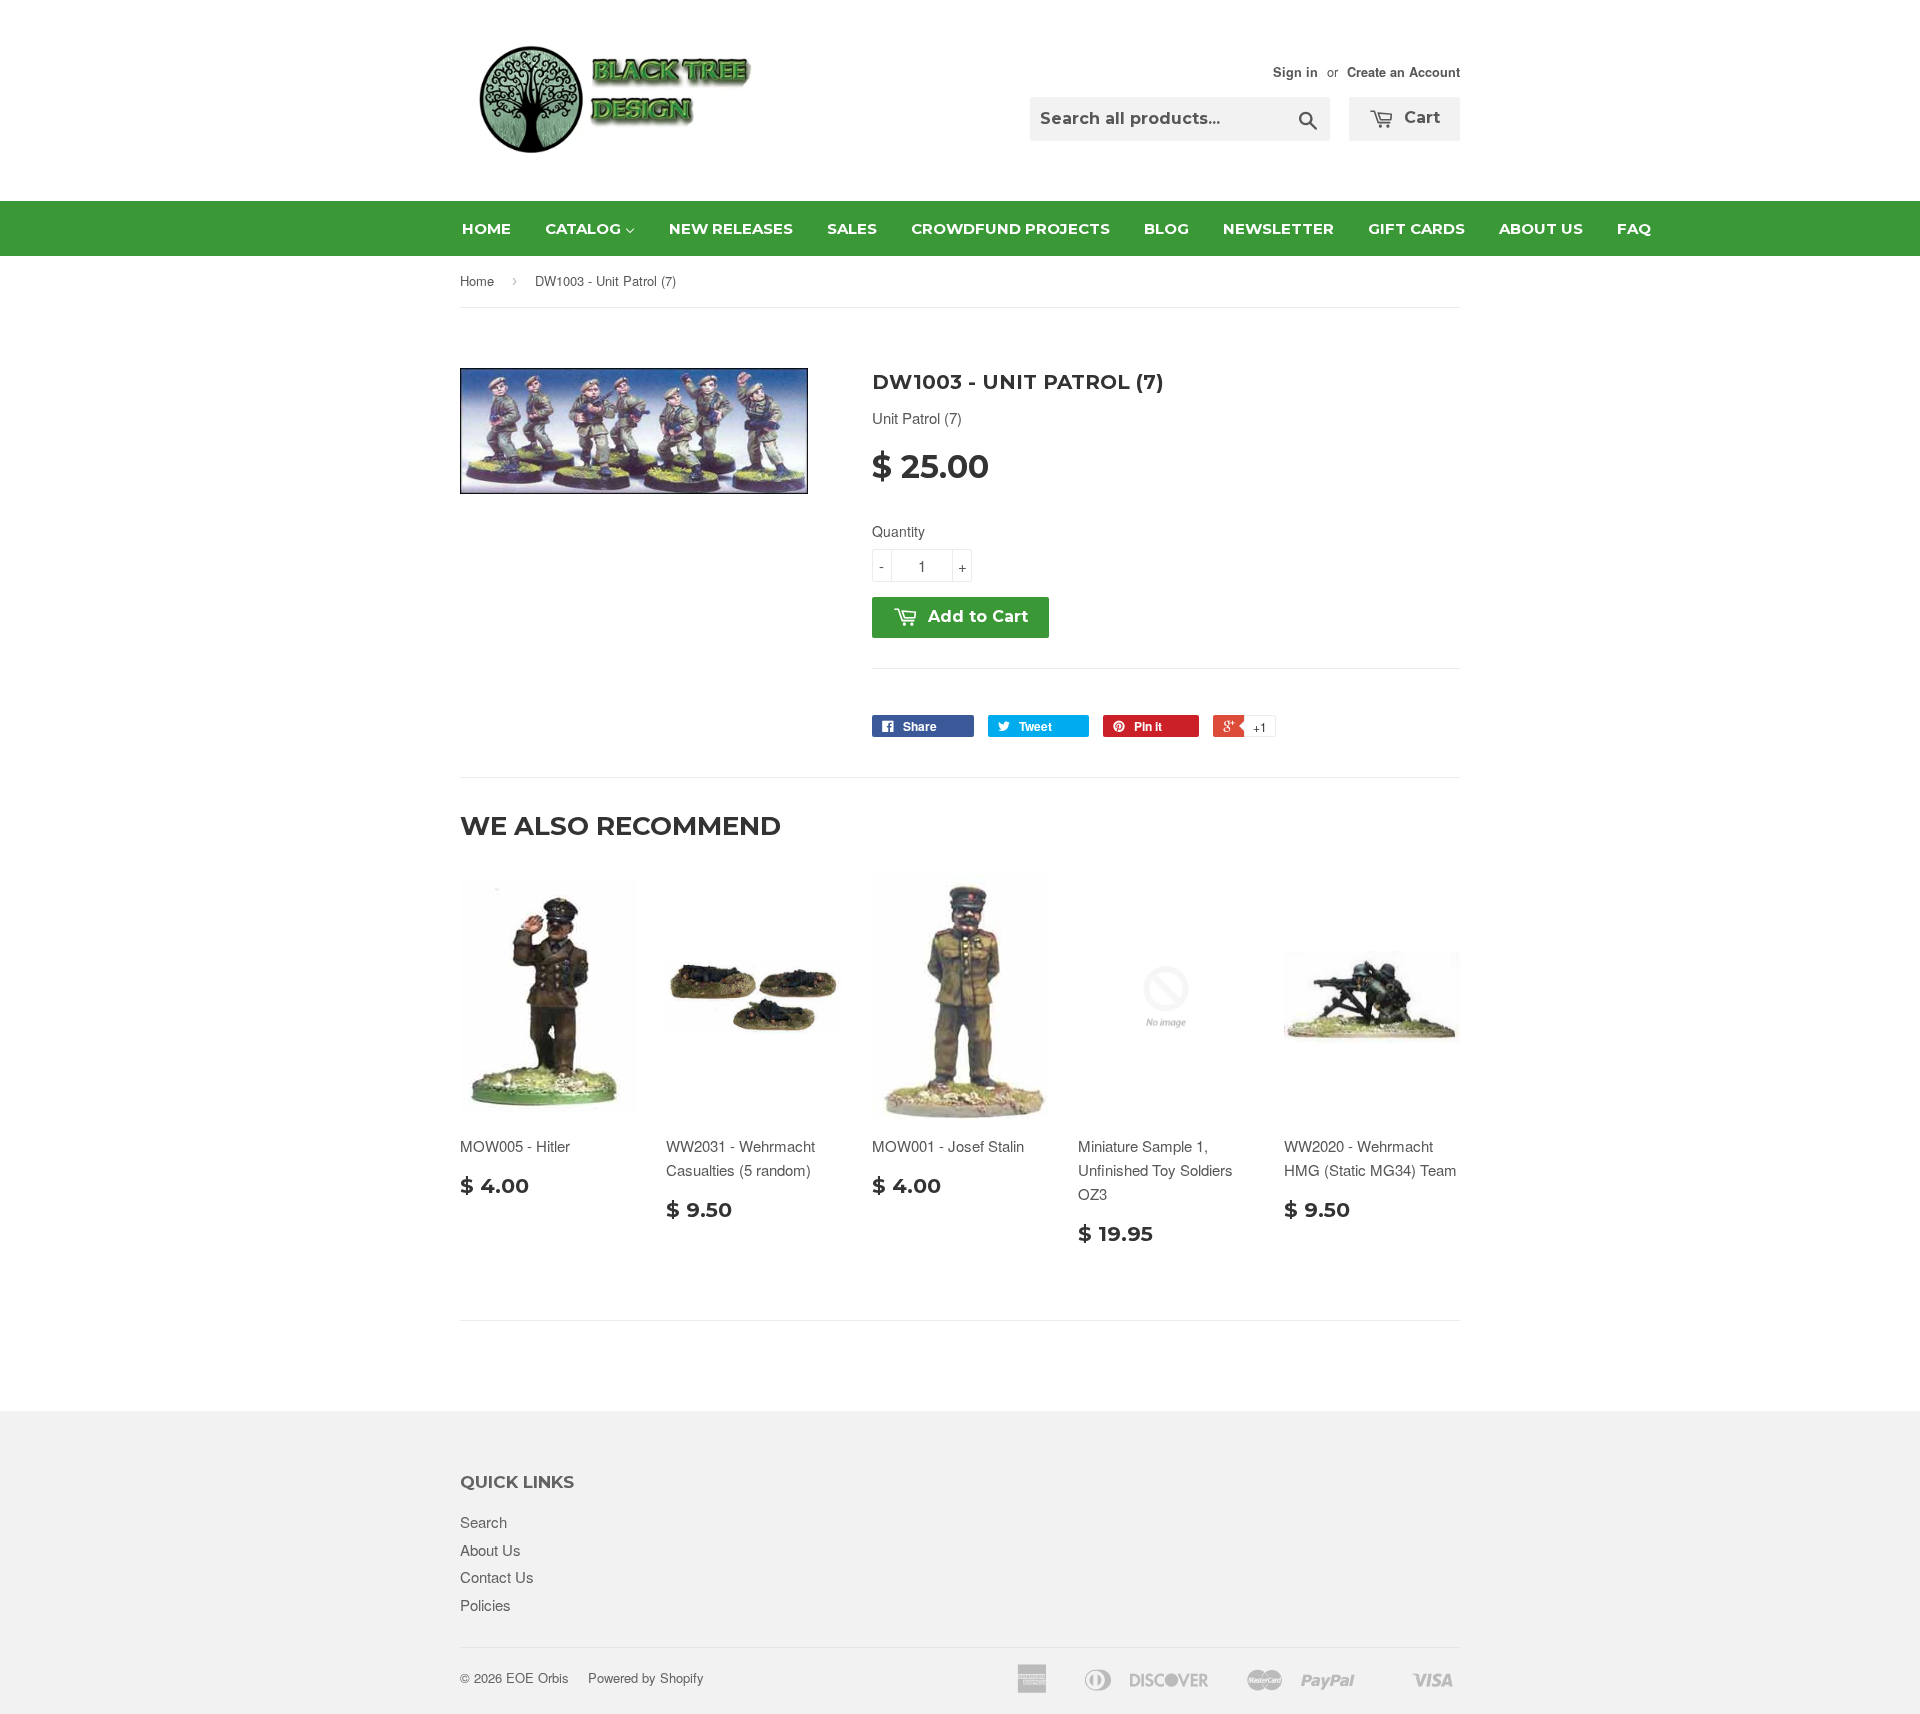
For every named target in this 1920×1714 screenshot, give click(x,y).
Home (477, 280)
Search (483, 1521)
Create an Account (1403, 72)
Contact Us (497, 1576)
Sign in (1295, 72)
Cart (1419, 117)
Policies (485, 1604)
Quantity (898, 531)
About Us (490, 1549)
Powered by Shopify (646, 1677)
